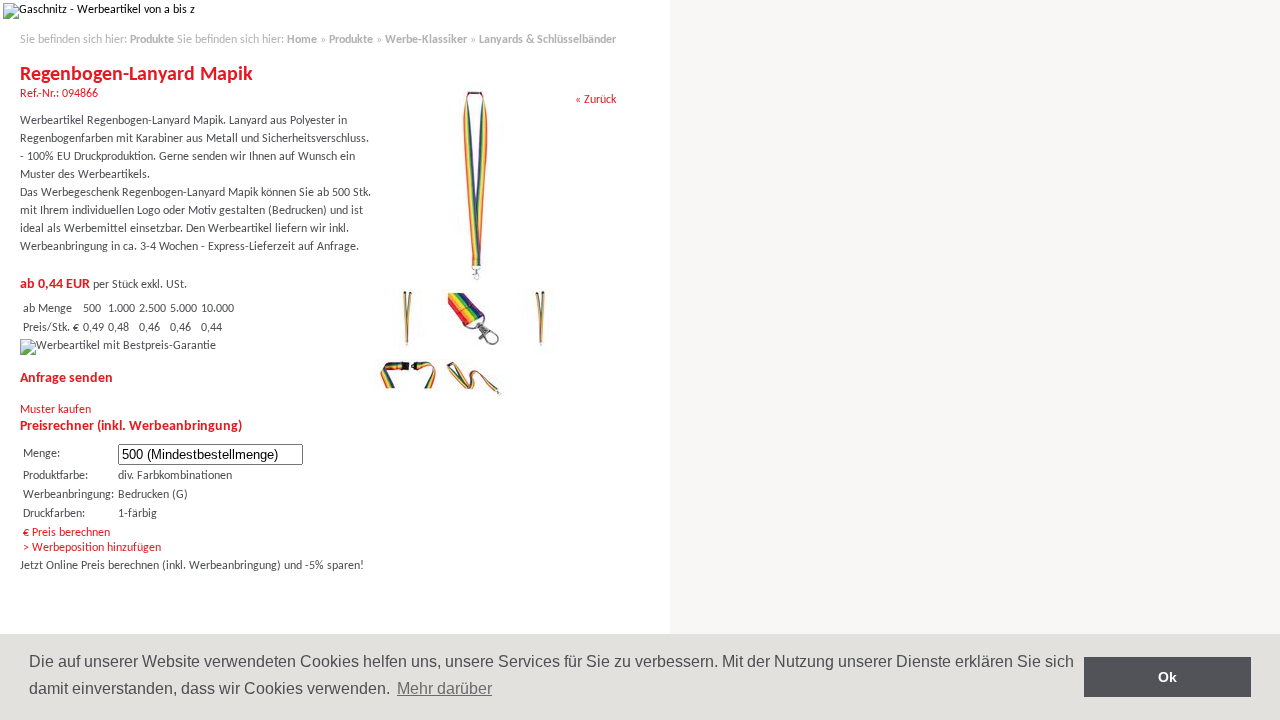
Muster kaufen (55, 410)
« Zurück (595, 100)
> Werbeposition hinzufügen (92, 548)
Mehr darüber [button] (444, 688)
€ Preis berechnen (66, 533)
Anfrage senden (66, 378)
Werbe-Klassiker (426, 40)
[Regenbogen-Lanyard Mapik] (475, 281)
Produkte (152, 40)
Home (302, 40)
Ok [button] (1167, 677)
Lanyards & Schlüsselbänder (547, 40)
